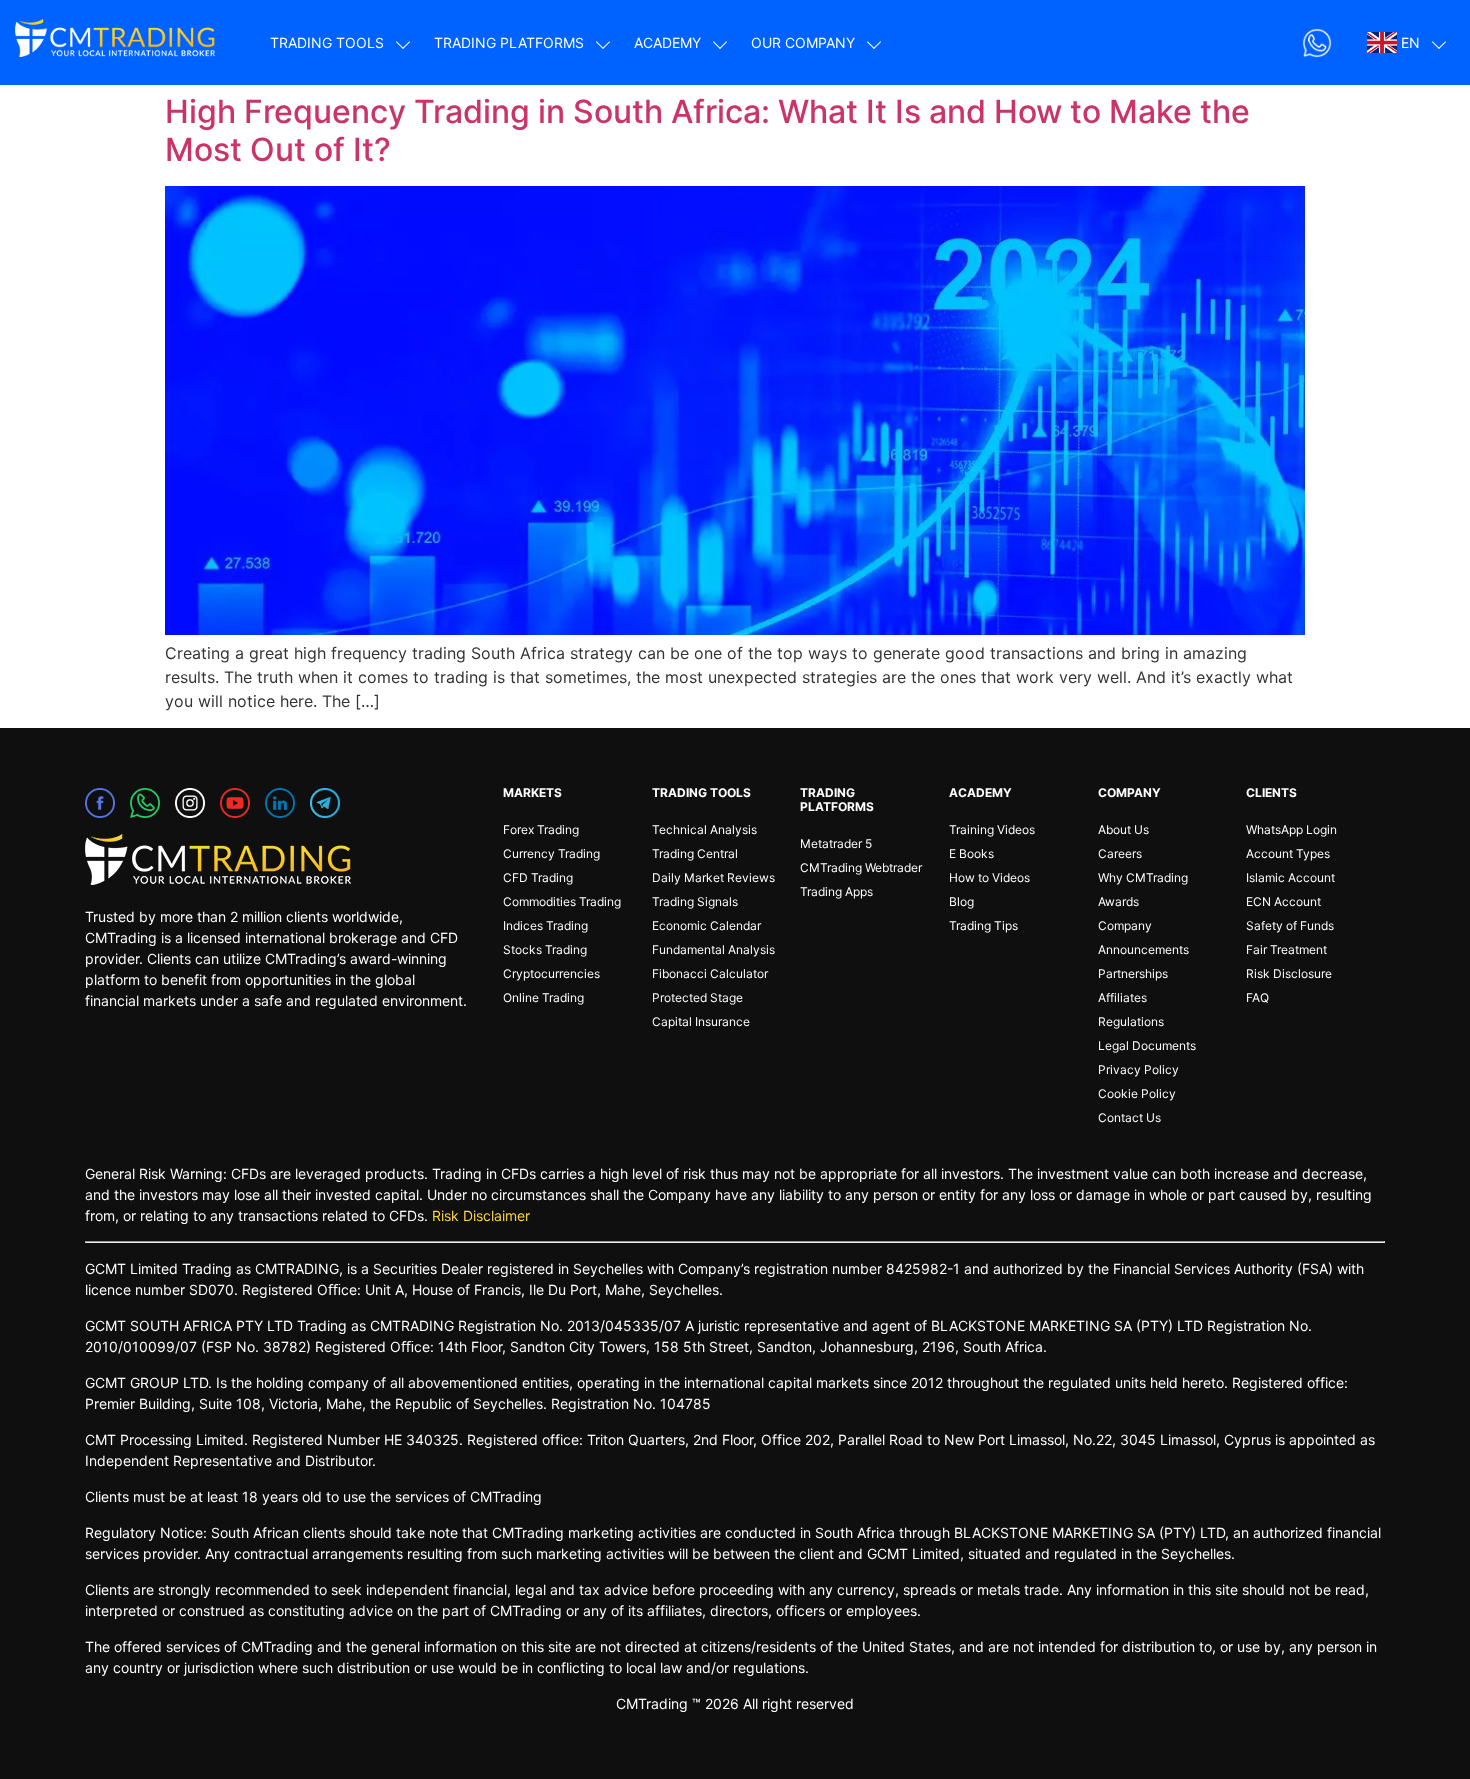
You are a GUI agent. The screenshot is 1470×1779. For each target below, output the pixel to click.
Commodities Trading (562, 901)
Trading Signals (695, 901)
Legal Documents (1147, 1045)
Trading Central (695, 853)
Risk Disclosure (1289, 973)
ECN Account (1283, 901)
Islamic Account (1290, 877)
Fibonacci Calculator (710, 973)
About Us (1123, 829)
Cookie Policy (1137, 1093)
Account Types (1288, 853)
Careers (1120, 853)
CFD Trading (538, 877)
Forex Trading (541, 829)
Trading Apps (836, 891)
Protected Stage (697, 997)
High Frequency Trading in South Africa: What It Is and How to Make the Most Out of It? (707, 130)
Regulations (1131, 1021)
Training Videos (992, 829)
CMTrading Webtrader (861, 867)
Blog (961, 901)
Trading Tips (983, 925)
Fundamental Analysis (713, 949)
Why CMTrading (1143, 877)
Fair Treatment (1286, 949)
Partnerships (1133, 973)
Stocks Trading (545, 949)
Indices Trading (545, 925)
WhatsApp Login (1291, 829)
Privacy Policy (1138, 1069)
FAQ (1257, 997)
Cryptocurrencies (551, 973)
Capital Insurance (701, 1021)
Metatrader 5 (836, 843)
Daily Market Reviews (713, 877)
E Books (971, 853)
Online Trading (543, 997)
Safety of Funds (1290, 925)
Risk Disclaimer (481, 1215)
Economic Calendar (706, 925)
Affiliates (1122, 997)
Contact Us (1129, 1117)
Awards (1118, 901)
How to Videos (989, 877)
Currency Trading (551, 853)
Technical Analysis (704, 829)
